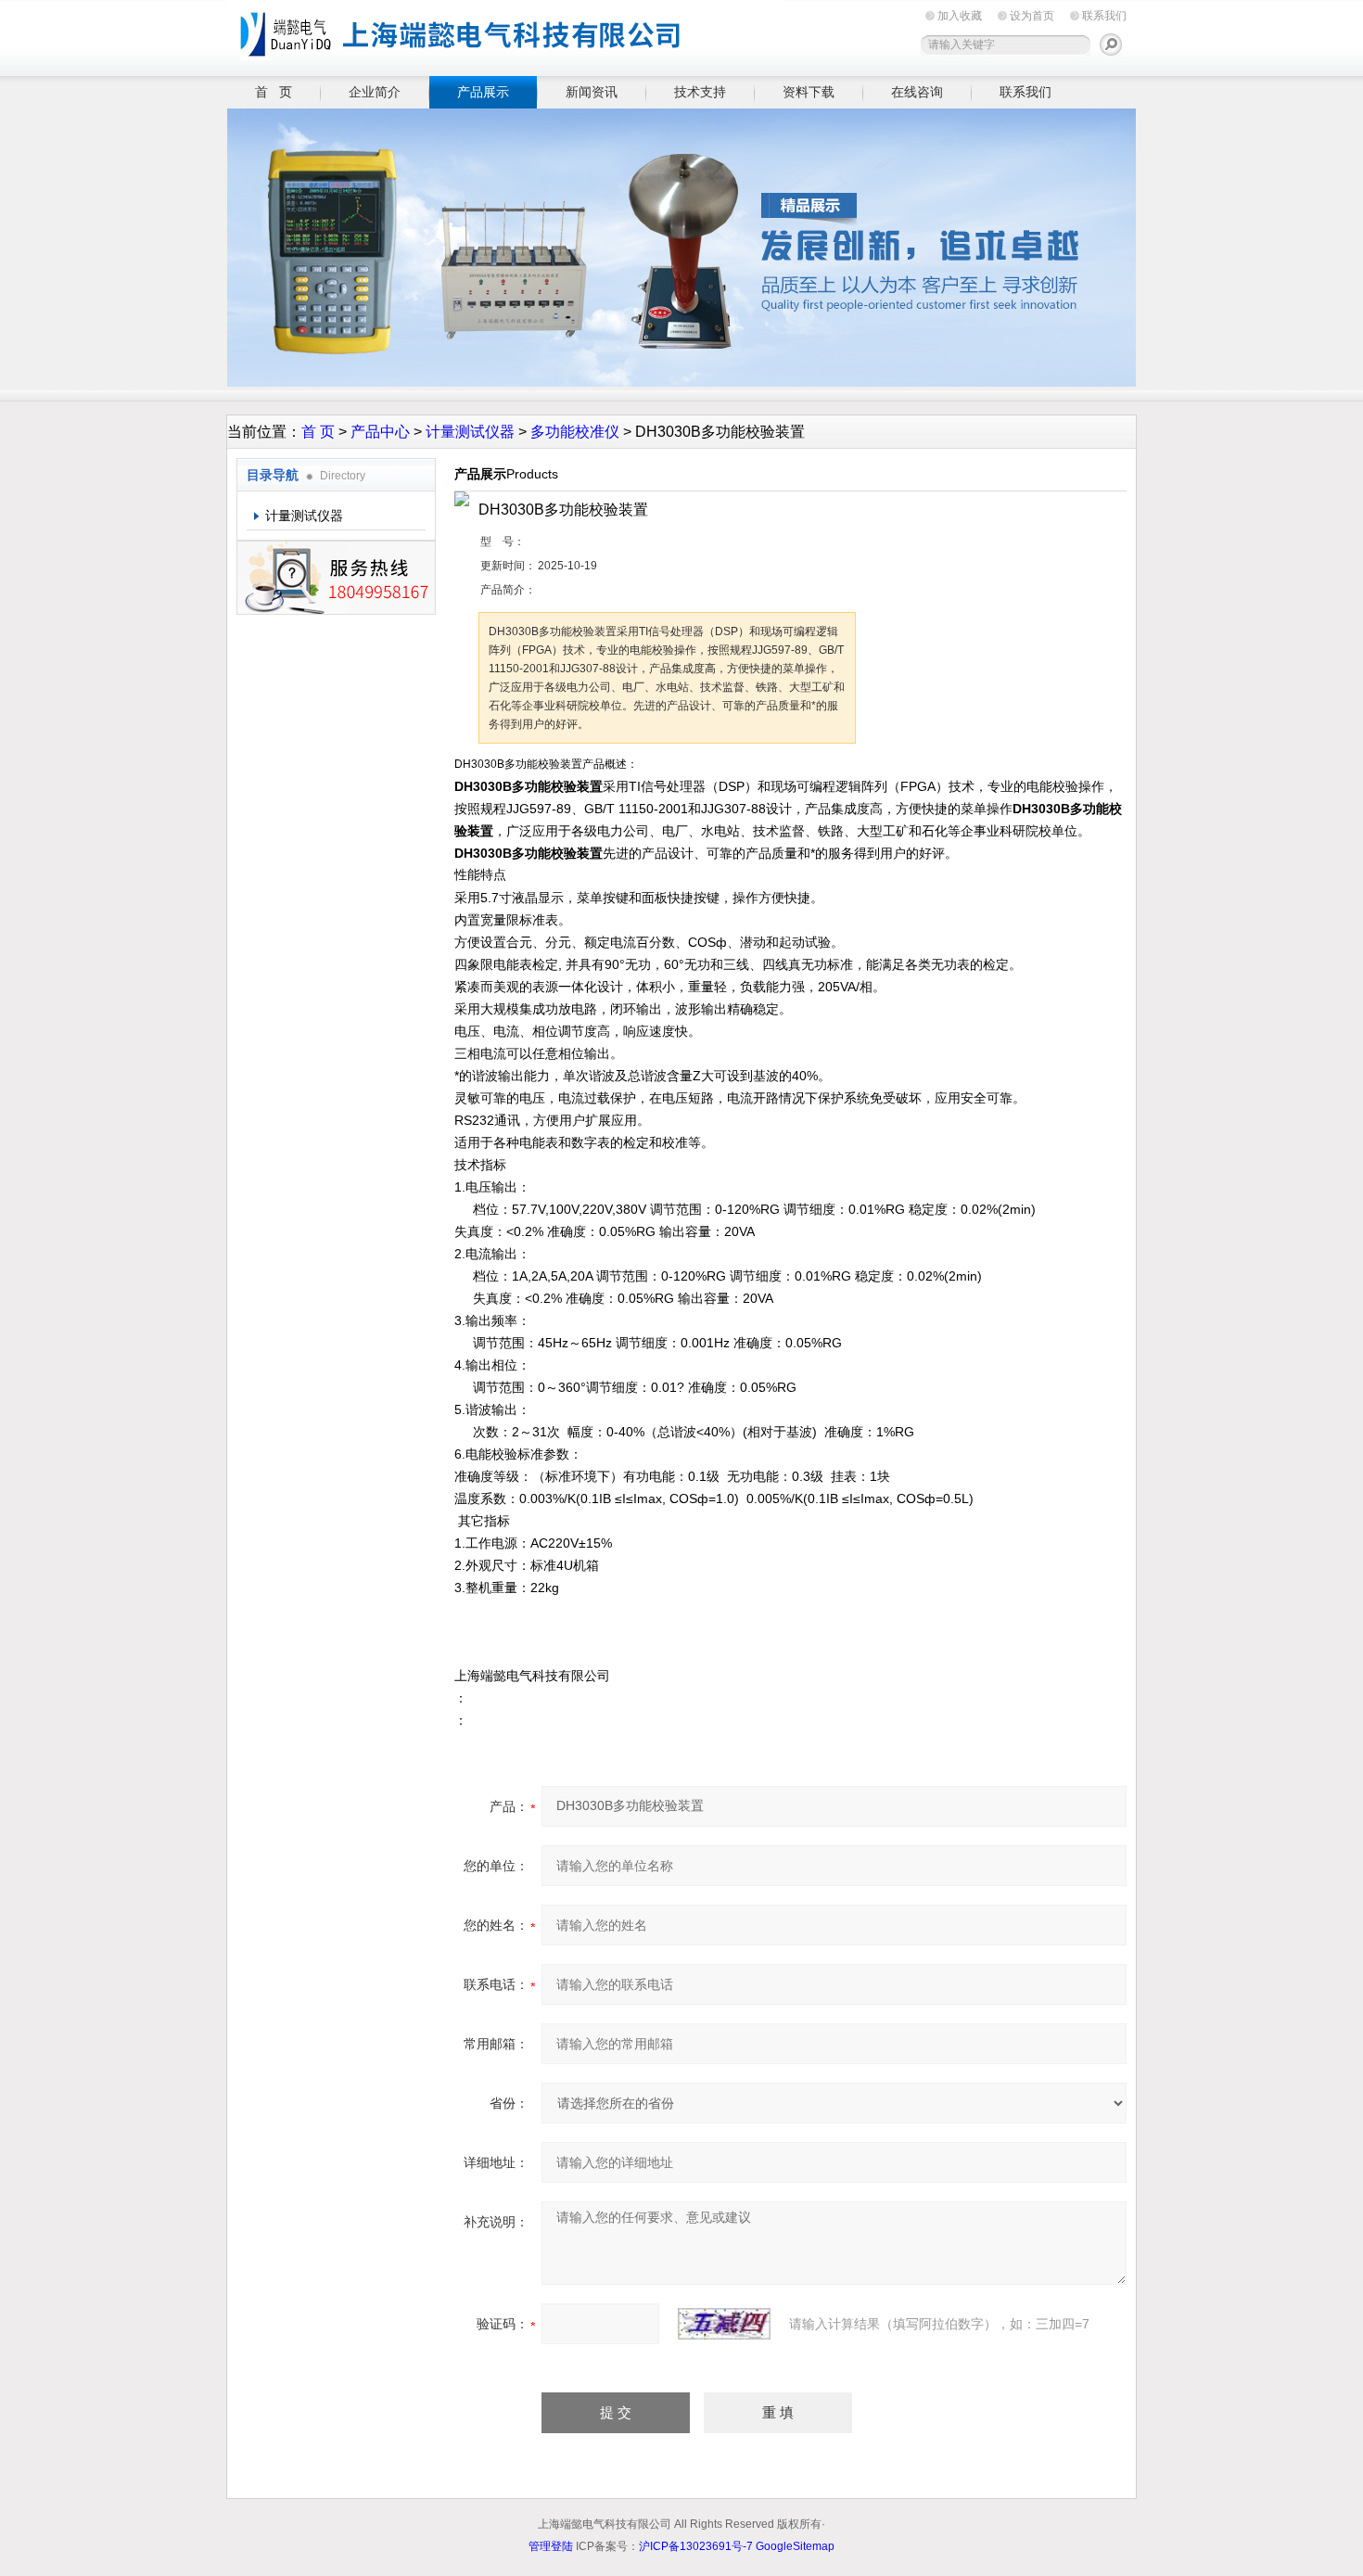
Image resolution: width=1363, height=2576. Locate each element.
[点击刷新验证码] (724, 2324)
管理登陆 (551, 2546)
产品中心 (380, 432)
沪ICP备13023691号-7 (696, 2546)
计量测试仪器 (470, 432)
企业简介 (375, 92)
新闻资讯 (592, 92)
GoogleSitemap (795, 2546)
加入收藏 (960, 16)
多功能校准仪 (575, 432)
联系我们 (1104, 16)
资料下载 (809, 92)
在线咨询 (917, 92)
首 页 (274, 92)
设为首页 (1032, 16)
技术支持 (700, 92)
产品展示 (483, 92)
